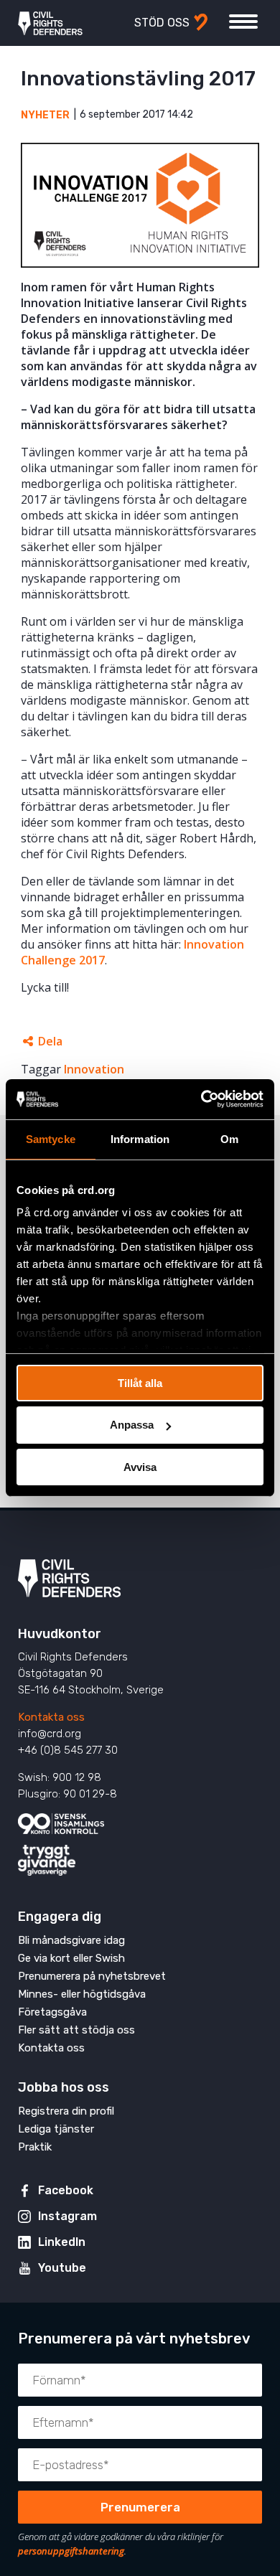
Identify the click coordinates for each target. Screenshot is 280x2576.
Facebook (66, 2190)
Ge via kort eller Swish (71, 1958)
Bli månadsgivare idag (71, 1940)
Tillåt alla (140, 1382)
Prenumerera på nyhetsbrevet (92, 1976)
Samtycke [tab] (51, 1138)
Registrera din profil (66, 2111)
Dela (50, 1041)
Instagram (67, 2216)
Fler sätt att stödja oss (76, 2030)
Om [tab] (229, 1138)
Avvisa (140, 1467)
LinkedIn (62, 2242)
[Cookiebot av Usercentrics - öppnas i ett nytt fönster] (201, 1099)
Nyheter (45, 115)
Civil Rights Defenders (50, 23)
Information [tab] (140, 1138)
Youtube (62, 2268)
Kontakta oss (51, 1717)
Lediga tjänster (56, 2129)
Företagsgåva (52, 2012)
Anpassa (132, 1425)
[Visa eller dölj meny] (243, 22)
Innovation (94, 1069)
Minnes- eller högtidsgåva (82, 1994)
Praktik (35, 2147)
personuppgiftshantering (71, 2551)
